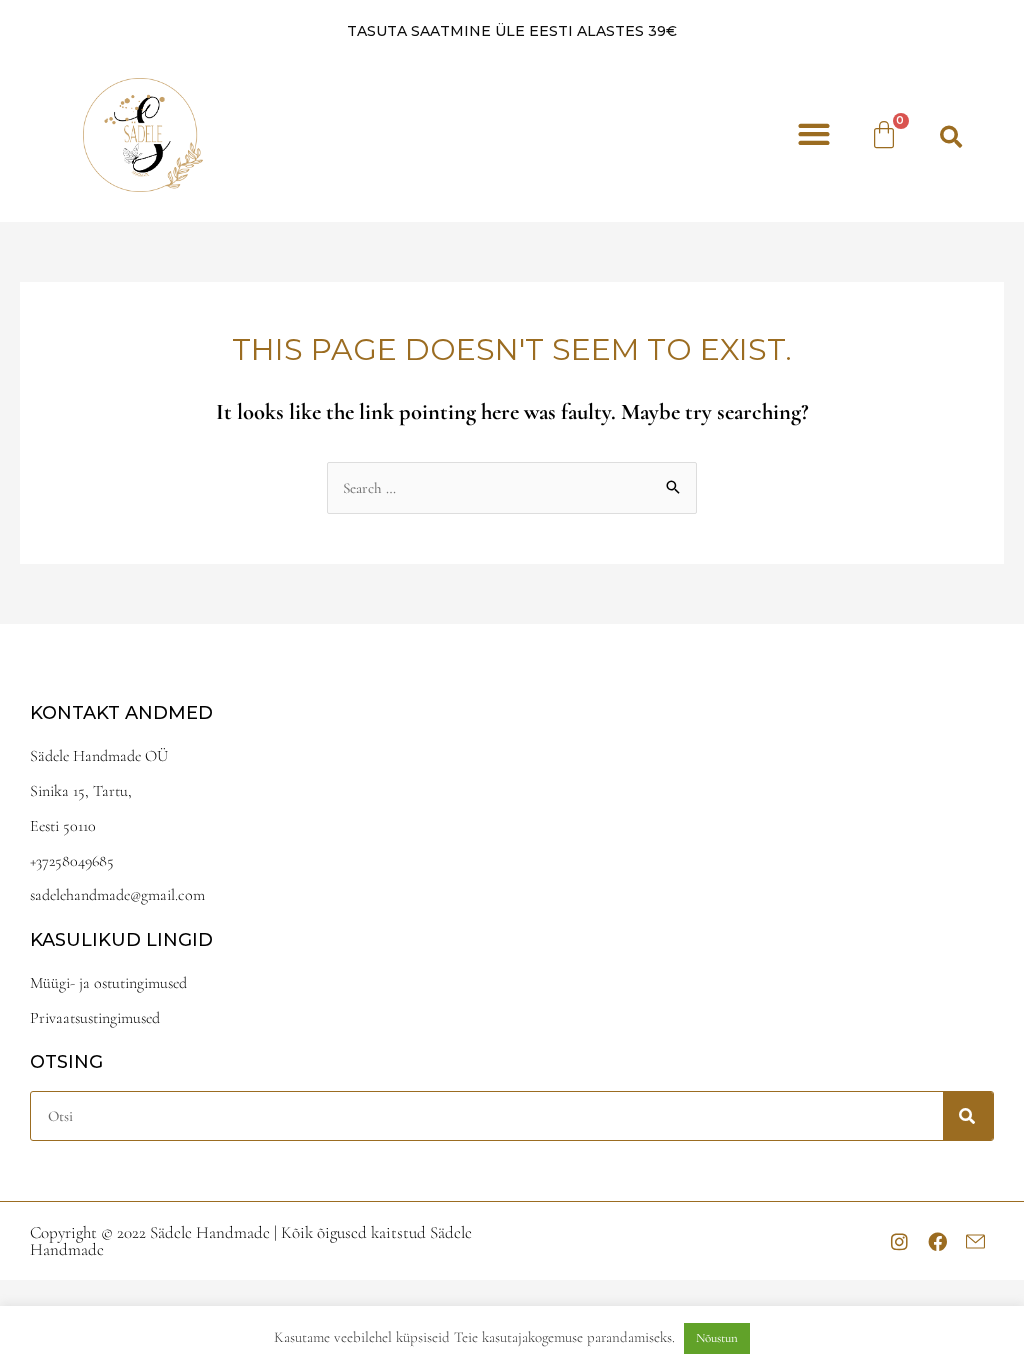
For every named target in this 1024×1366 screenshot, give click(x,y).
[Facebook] (937, 1241)
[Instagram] (899, 1241)
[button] (813, 134)
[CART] (885, 135)
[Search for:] (512, 488)
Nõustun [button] (717, 1338)
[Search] (968, 1116)
